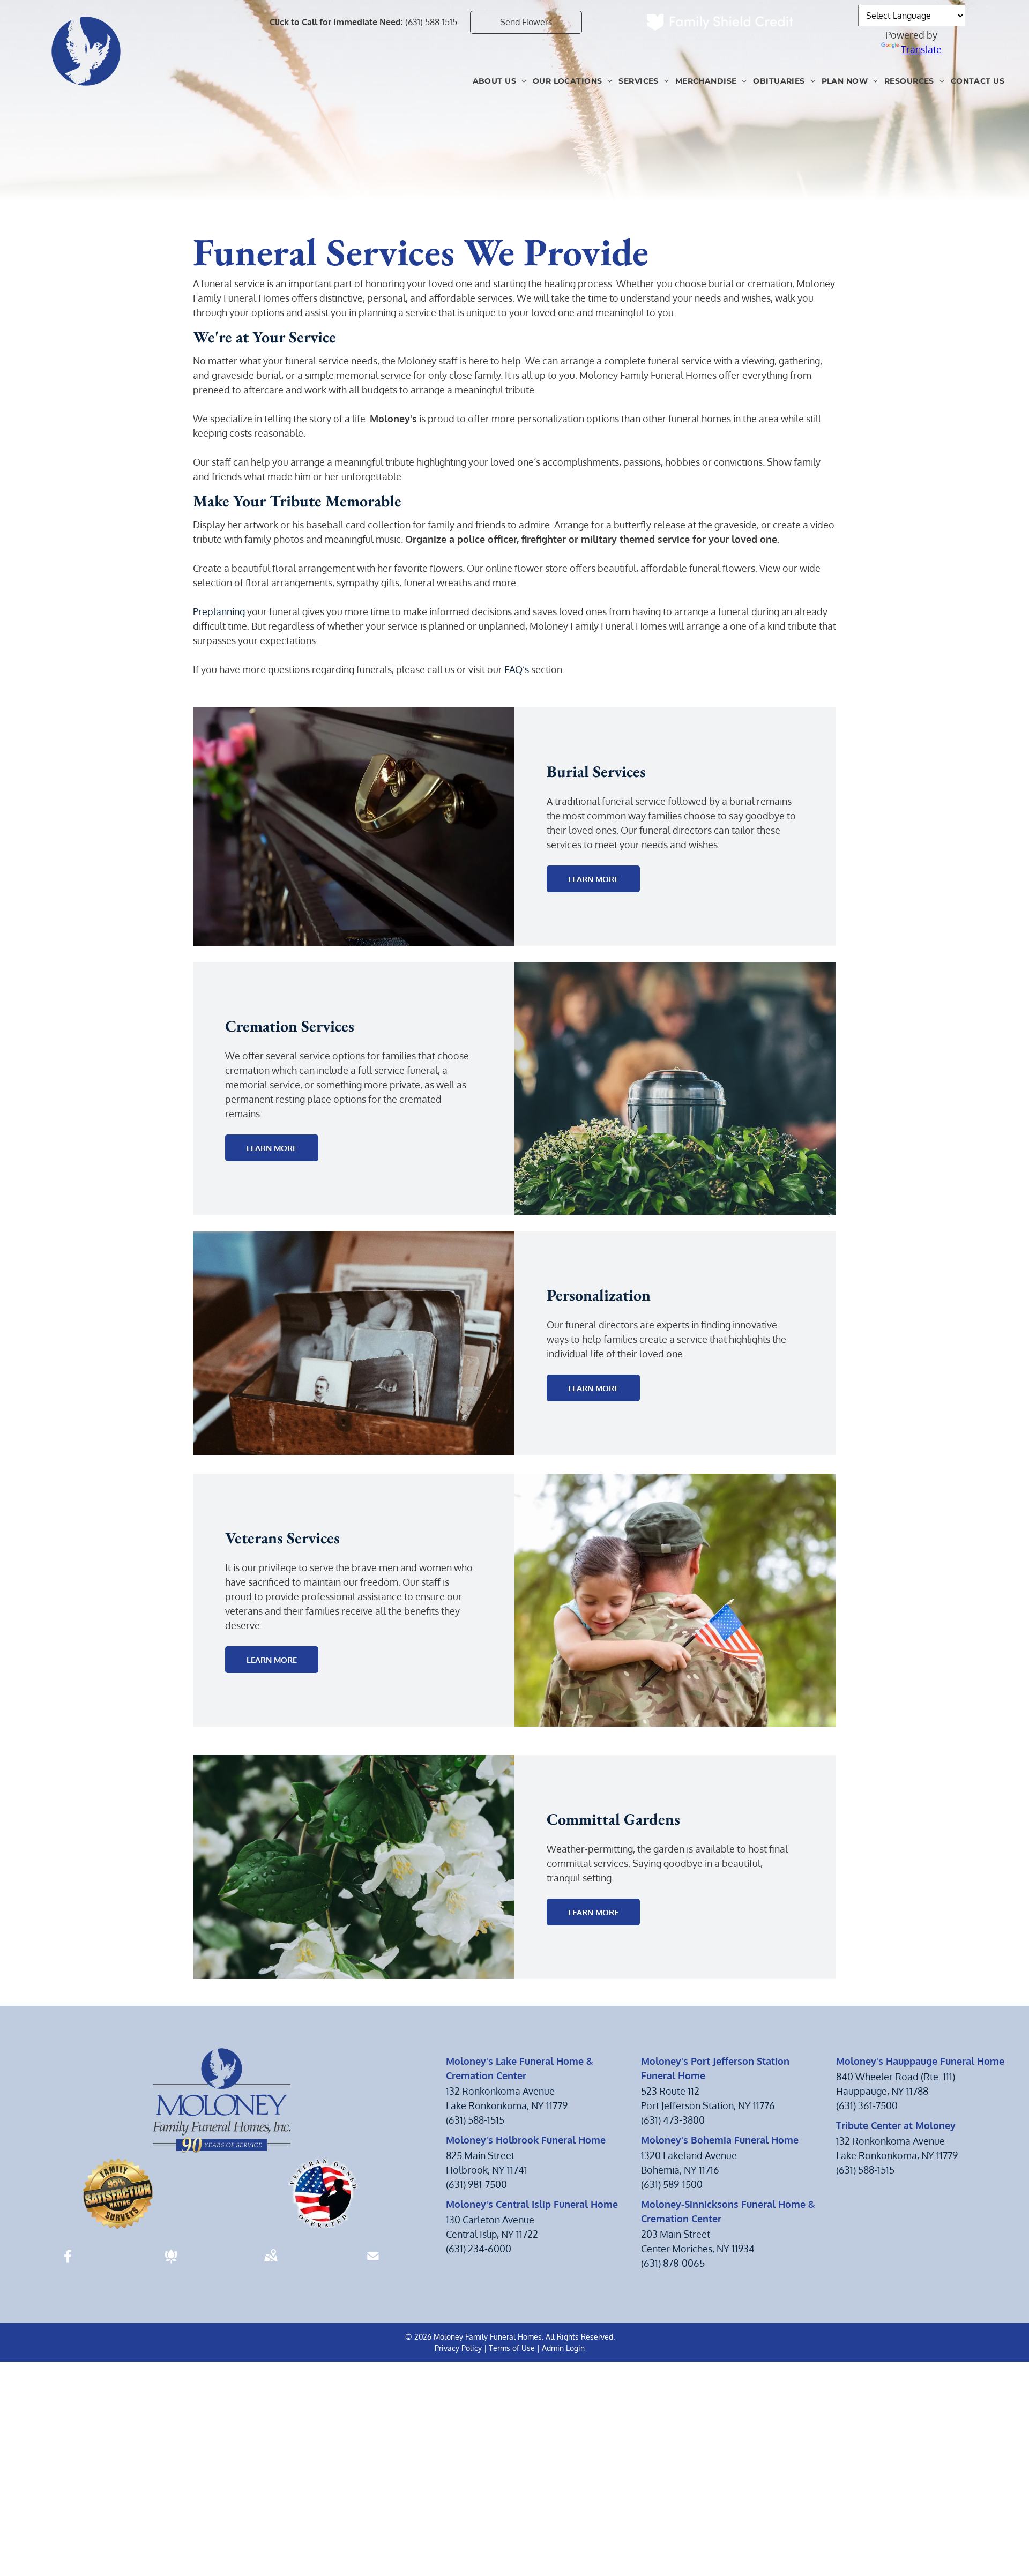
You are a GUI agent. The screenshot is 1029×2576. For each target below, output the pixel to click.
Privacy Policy (458, 2348)
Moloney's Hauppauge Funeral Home (920, 2061)
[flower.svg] (171, 2263)
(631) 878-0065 (673, 2263)
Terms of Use (512, 2348)
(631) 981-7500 (476, 2184)
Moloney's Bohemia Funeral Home (720, 2140)
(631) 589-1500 (672, 2184)
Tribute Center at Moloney (896, 2125)
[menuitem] (499, 81)
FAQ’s (517, 669)
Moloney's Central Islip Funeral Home (532, 2204)
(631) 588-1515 (431, 22)
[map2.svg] (271, 2263)
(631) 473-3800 (673, 2120)
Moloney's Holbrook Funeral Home (526, 2140)
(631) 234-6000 (479, 2249)
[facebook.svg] (68, 2263)
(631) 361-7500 (867, 2105)
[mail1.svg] (373, 2263)
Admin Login (563, 2348)
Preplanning (219, 611)
